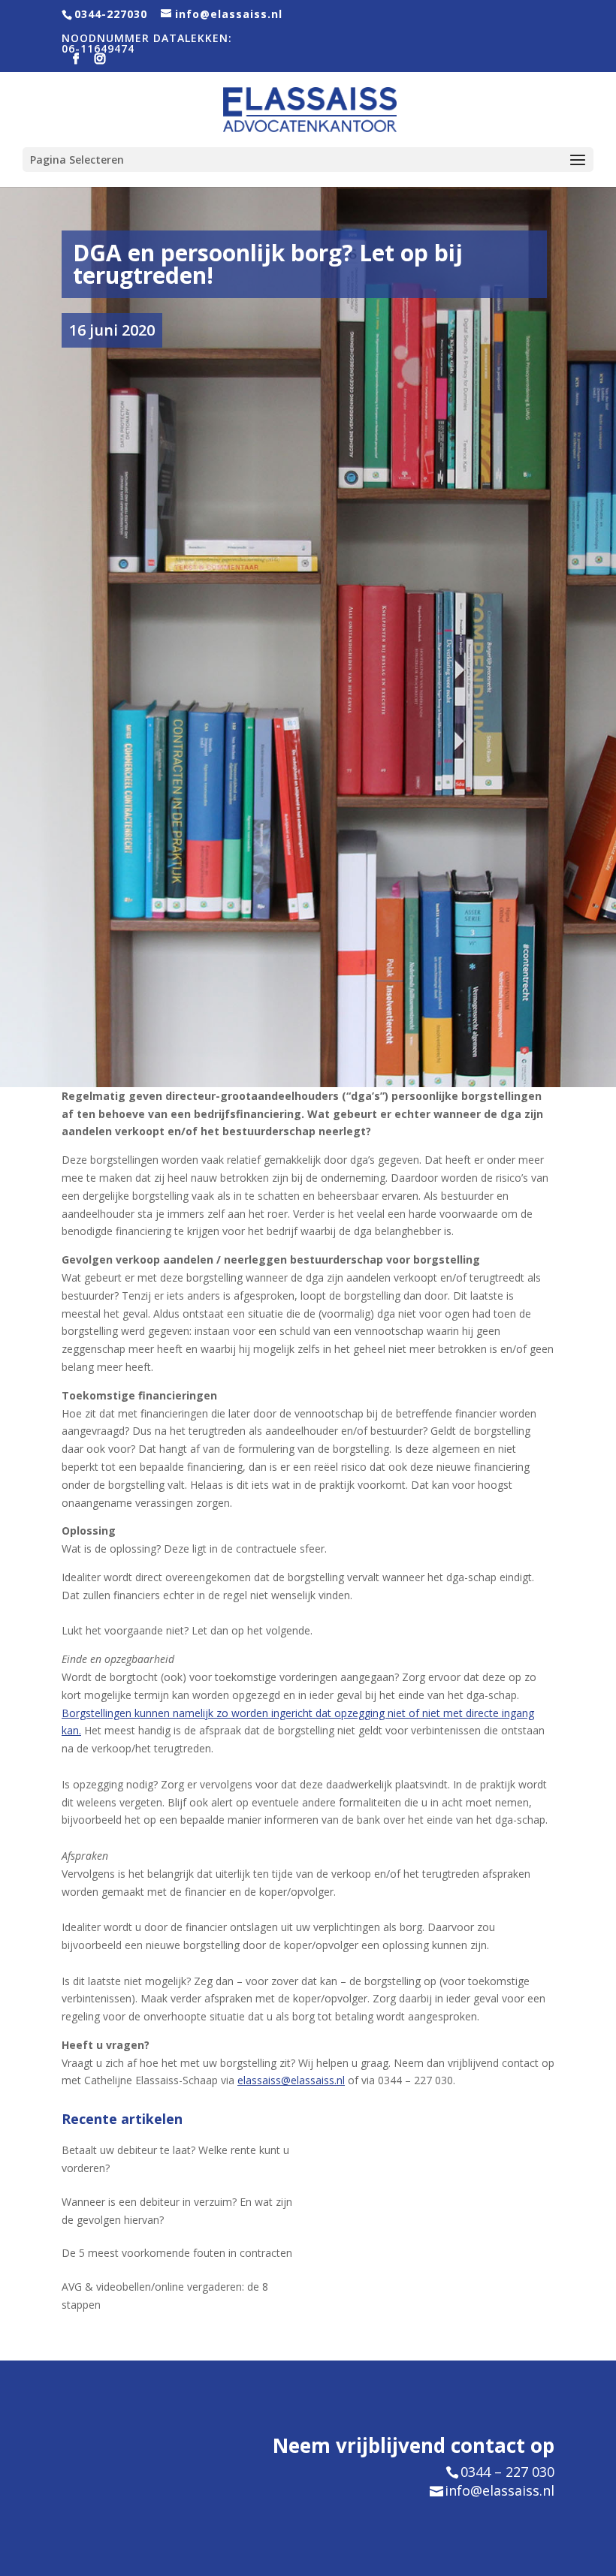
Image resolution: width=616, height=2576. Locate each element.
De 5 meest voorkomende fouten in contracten (177, 2253)
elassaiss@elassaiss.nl (291, 2080)
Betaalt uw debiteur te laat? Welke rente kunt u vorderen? (175, 2159)
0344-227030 (111, 14)
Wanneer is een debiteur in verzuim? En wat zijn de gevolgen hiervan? (177, 2211)
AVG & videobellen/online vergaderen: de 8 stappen (165, 2296)
